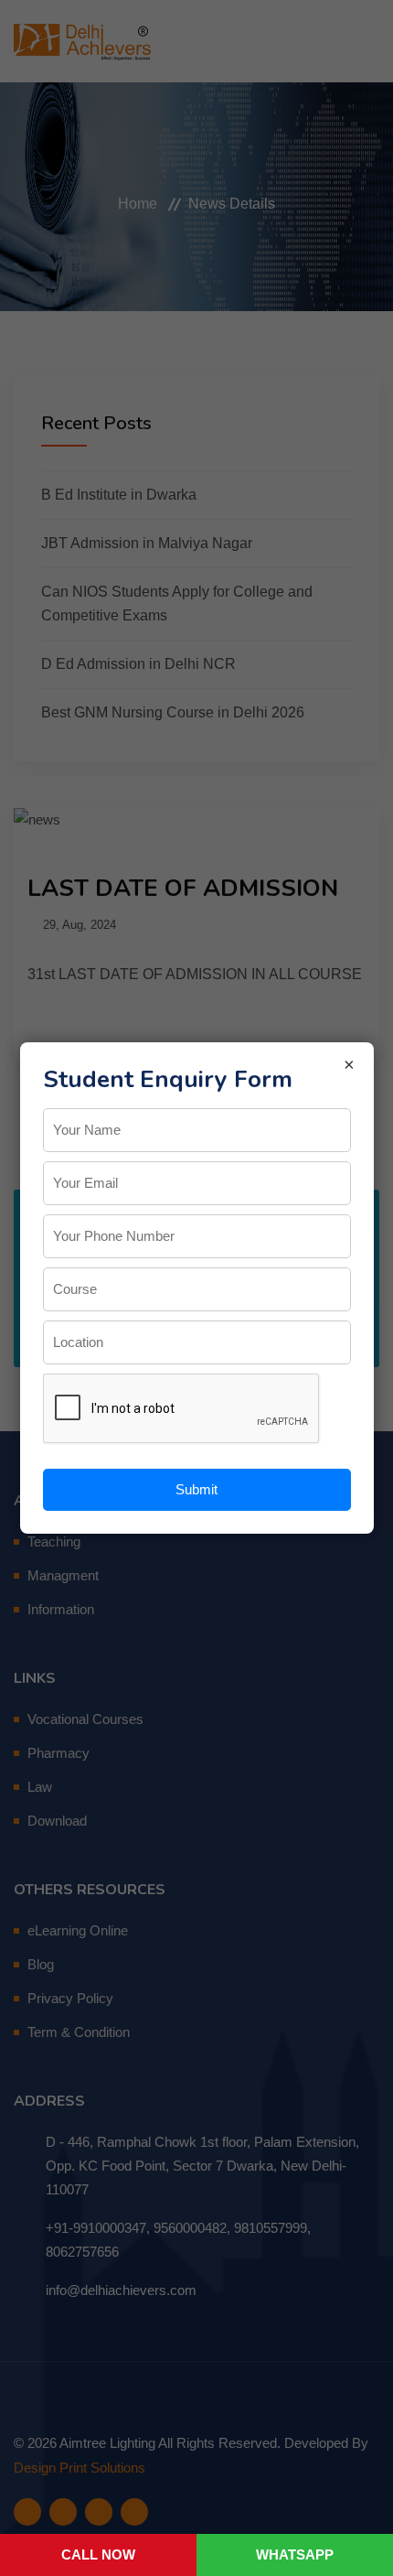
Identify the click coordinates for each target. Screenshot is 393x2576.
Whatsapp (295, 2554)
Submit (196, 1489)
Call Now (98, 2554)
